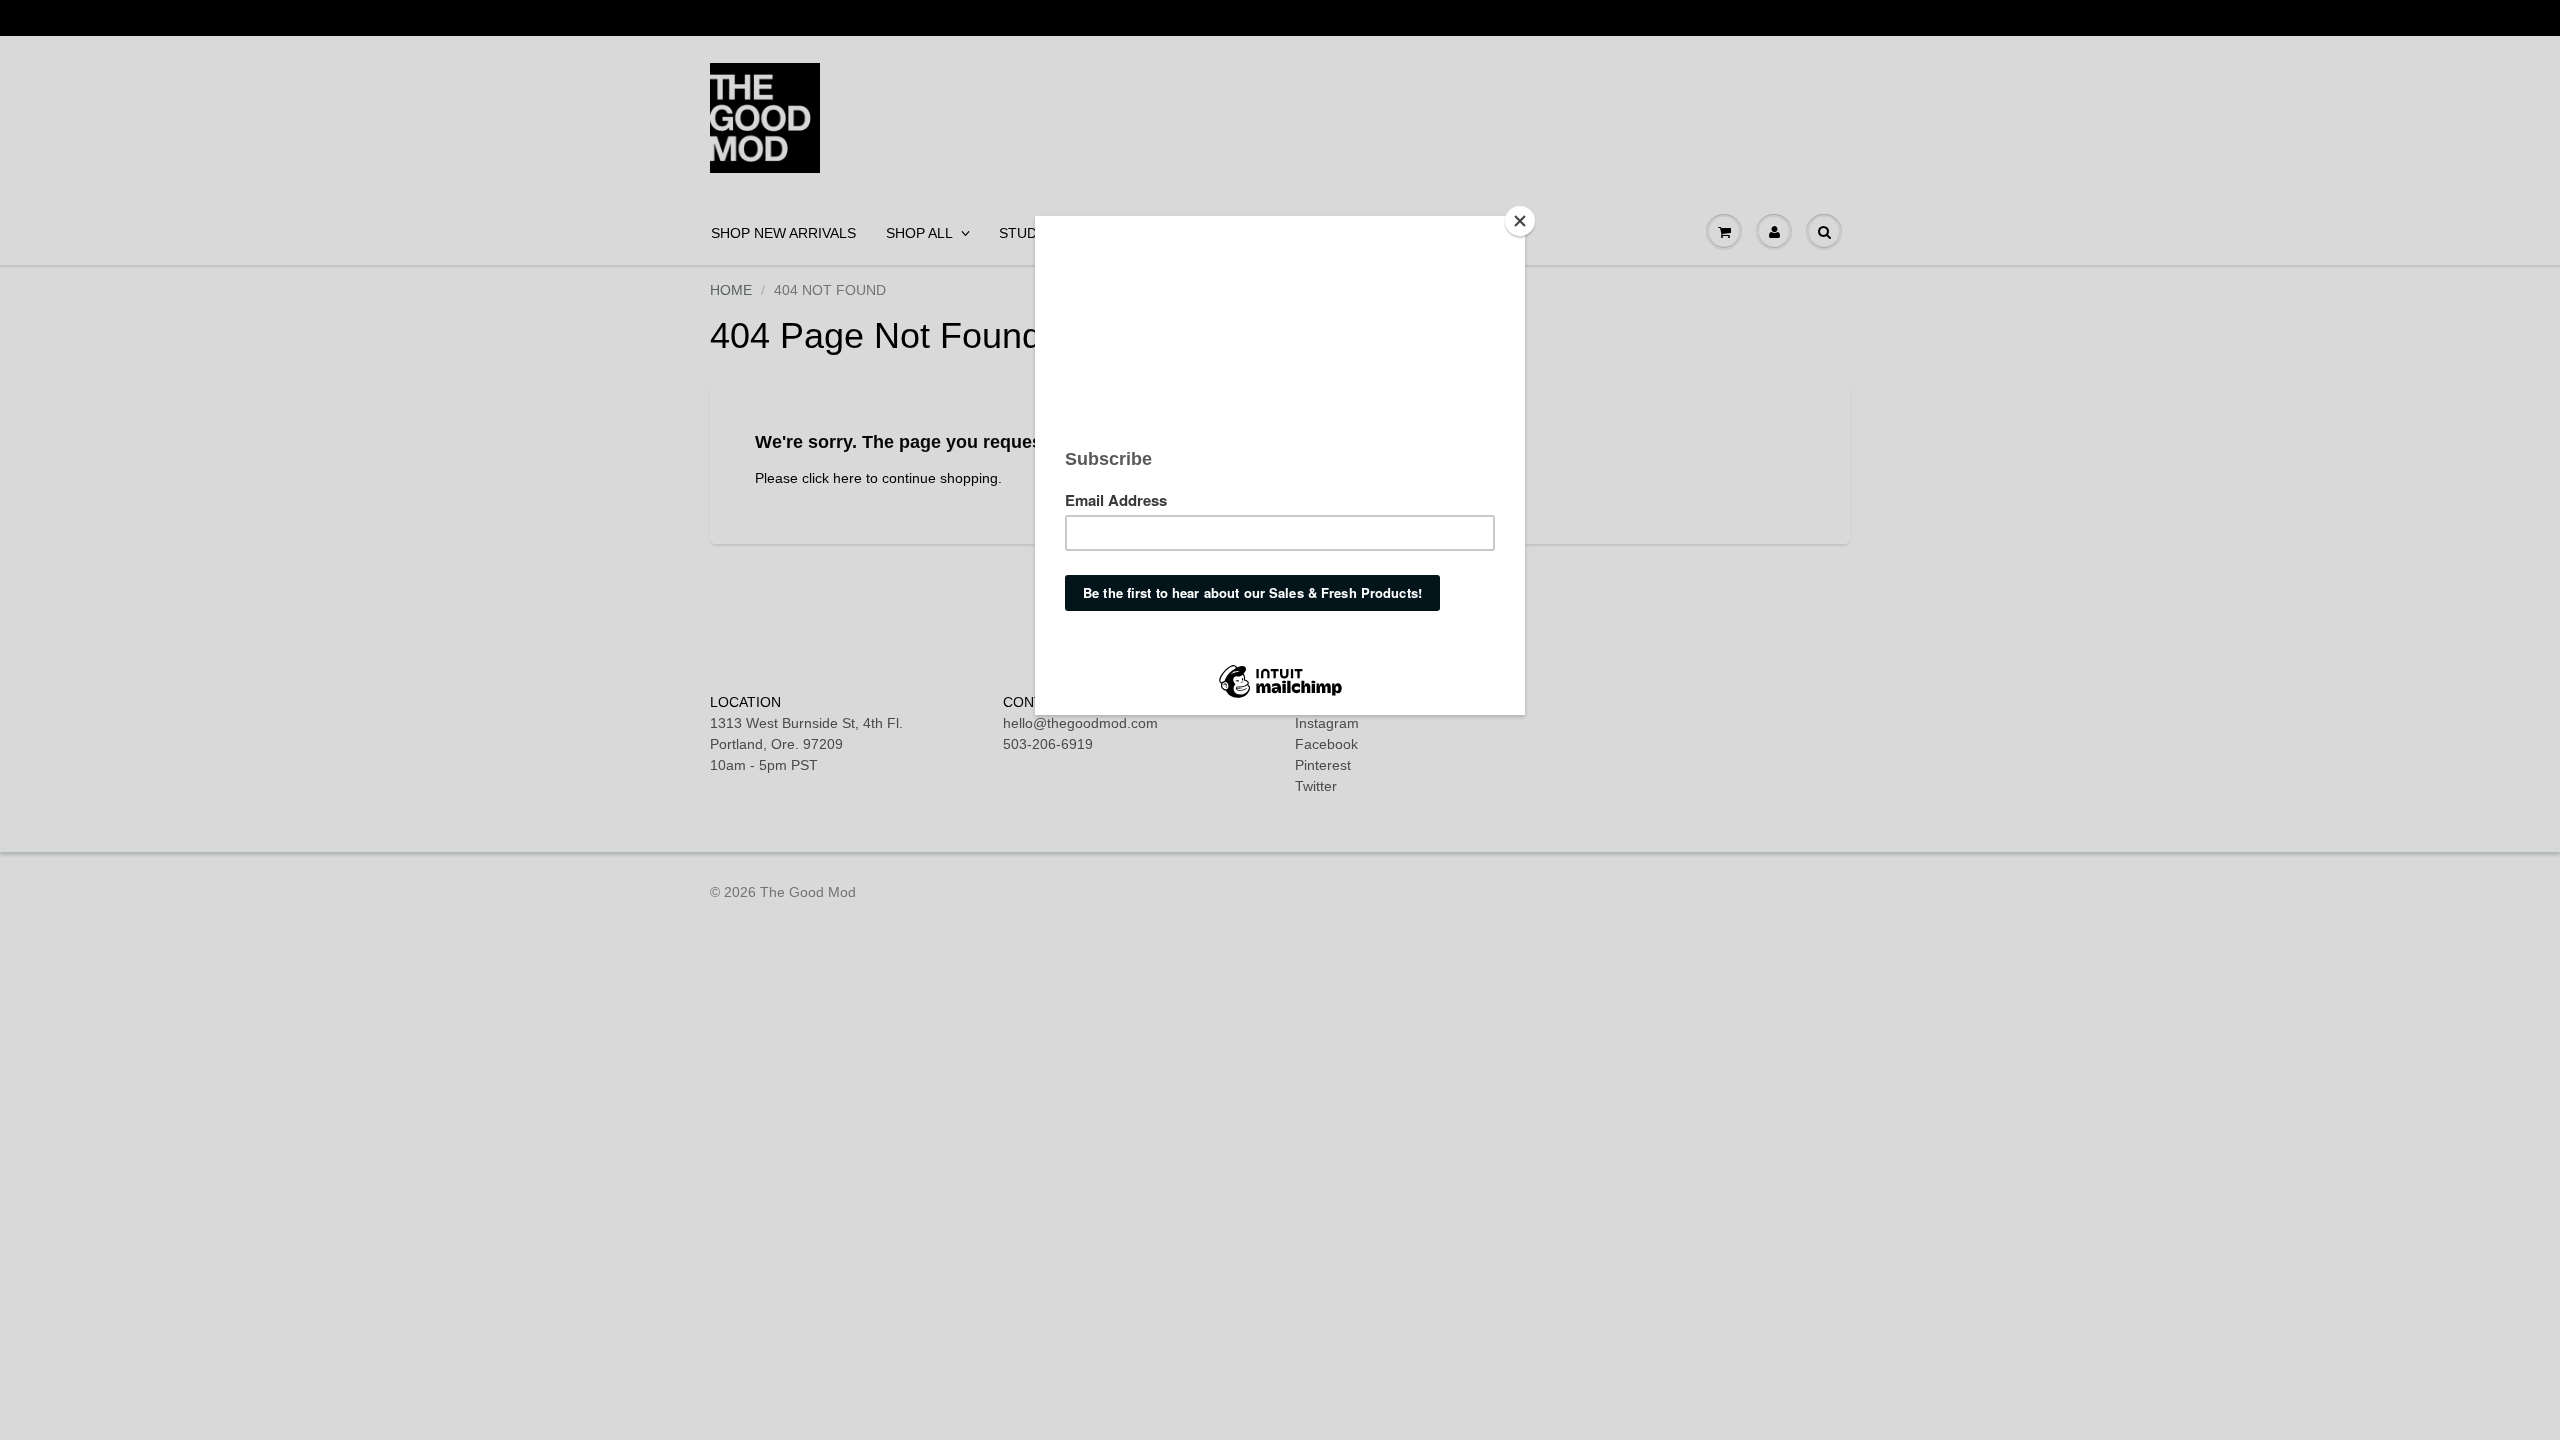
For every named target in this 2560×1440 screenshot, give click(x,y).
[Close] (1520, 221)
